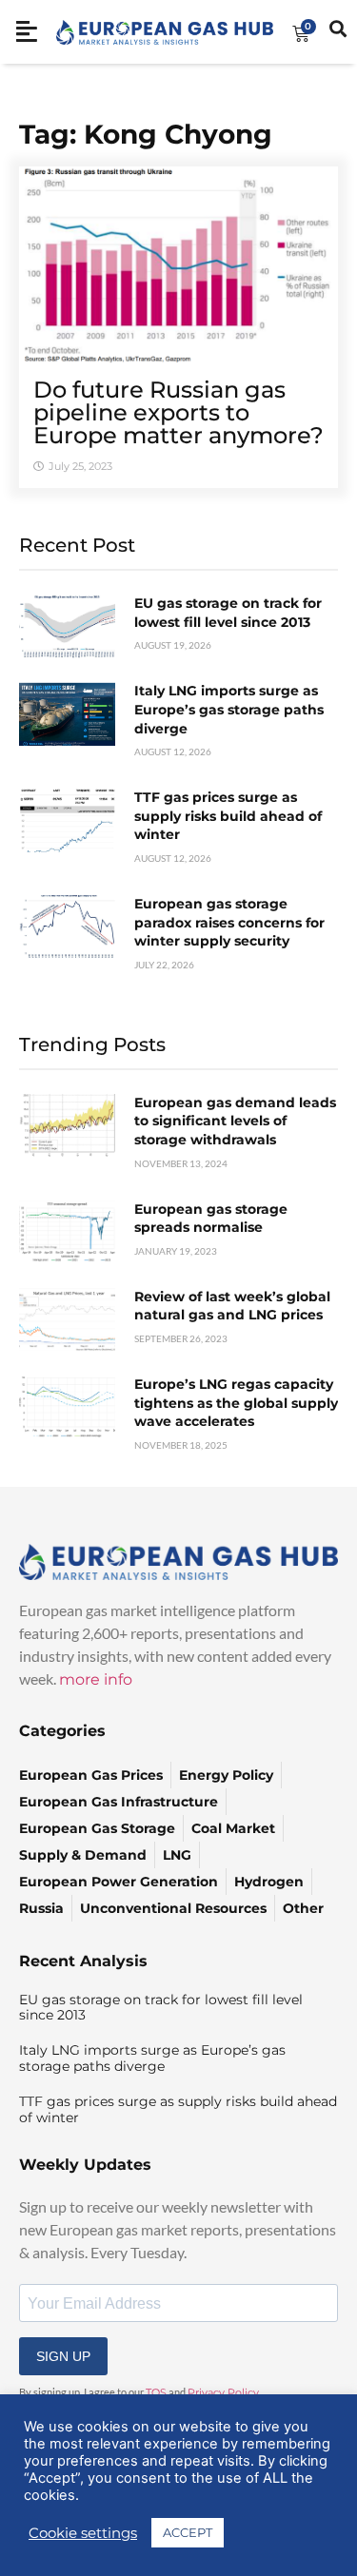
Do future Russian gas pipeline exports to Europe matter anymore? (178, 412)
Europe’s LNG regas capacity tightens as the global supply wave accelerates (236, 1403)
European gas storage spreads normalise (211, 1219)
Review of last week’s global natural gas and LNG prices (232, 1306)
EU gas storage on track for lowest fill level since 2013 (228, 613)
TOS (156, 2392)
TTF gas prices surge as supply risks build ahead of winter (228, 816)
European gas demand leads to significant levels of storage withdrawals (235, 1121)
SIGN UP (63, 2356)
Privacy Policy (223, 2392)
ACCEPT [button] (188, 2532)
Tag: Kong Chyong (146, 134)
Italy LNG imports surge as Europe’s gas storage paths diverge (229, 709)
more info (96, 1679)
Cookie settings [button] (83, 2533)
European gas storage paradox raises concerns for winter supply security (229, 922)
